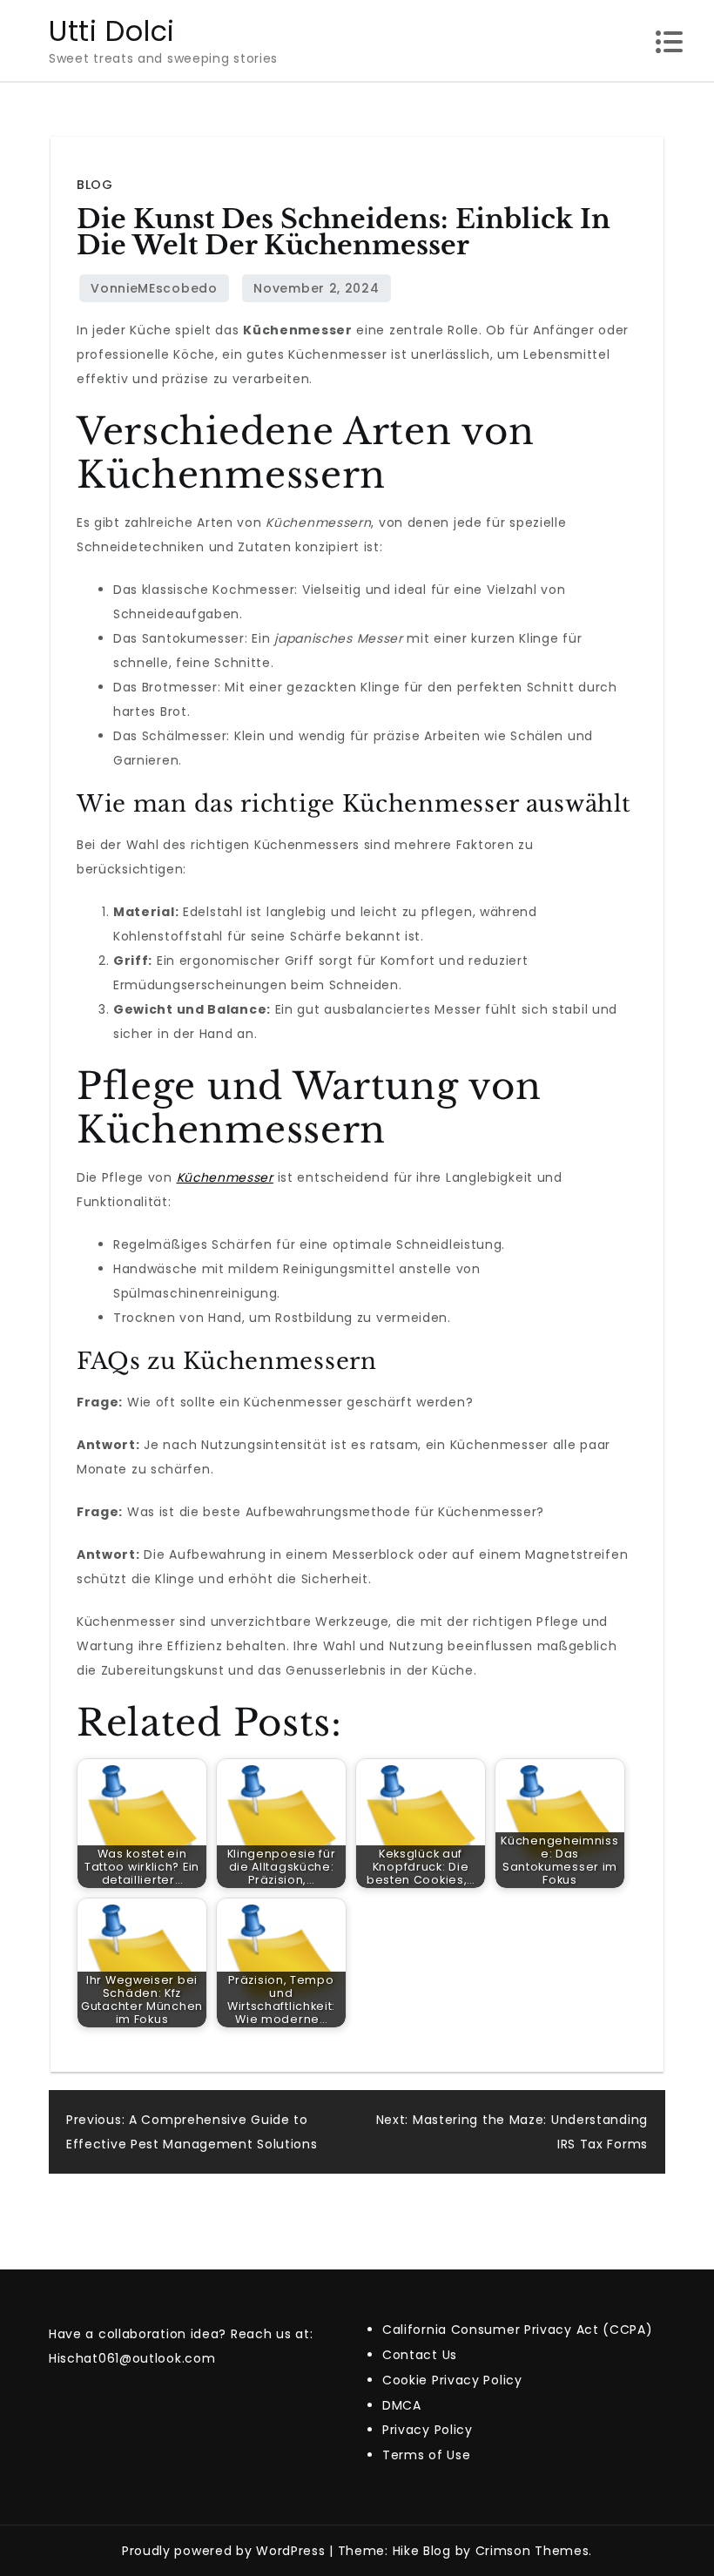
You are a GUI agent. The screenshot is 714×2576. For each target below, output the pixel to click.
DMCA (402, 2405)
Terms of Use (426, 2455)
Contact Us (420, 2355)
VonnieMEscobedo (154, 288)
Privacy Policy (428, 2430)
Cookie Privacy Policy (452, 2380)
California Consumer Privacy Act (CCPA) (518, 2330)
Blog (94, 185)
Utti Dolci (112, 31)
